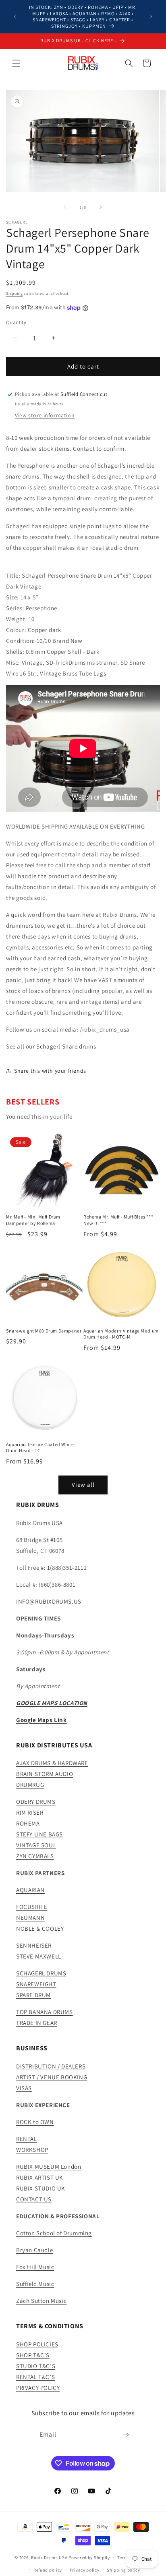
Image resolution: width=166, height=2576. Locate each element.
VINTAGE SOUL (36, 1845)
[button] (16, 63)
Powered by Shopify (89, 2557)
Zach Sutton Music (41, 2301)
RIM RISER (30, 1812)
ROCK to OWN (35, 2122)
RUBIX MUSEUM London (49, 2167)
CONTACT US (34, 2199)
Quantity (16, 322)
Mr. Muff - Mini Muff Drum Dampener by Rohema (33, 1220)
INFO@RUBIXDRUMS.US (49, 1601)
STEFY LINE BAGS (39, 1834)
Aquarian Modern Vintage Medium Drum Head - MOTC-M (121, 1334)
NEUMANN (30, 1918)
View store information (45, 415)
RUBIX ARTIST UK (40, 2177)
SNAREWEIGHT (36, 1984)
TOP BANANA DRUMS (45, 2012)
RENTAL (27, 2139)
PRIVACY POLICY (38, 2388)
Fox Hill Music (35, 2267)
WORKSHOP (32, 2150)
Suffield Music (35, 2284)
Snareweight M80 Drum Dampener (44, 1331)
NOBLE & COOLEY (40, 1928)
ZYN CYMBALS (35, 1856)
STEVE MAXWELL (39, 1956)
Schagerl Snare (57, 1046)
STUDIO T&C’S (36, 2366)
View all (83, 1485)
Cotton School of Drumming (54, 2233)
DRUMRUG (30, 1785)
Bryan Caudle (34, 2250)
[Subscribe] (126, 2435)
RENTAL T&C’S (35, 2377)
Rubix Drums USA (49, 2557)
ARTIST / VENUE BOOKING (52, 2077)
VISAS (24, 2088)
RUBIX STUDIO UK (41, 2188)
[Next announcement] (151, 17)
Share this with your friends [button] (50, 1071)
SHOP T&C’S (33, 2355)
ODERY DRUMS (36, 1802)
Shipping (15, 293)
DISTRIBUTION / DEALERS (51, 2066)
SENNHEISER (34, 1945)
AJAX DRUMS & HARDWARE (52, 1763)
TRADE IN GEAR (37, 2023)
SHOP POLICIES (37, 2344)
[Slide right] (101, 207)
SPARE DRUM (33, 1995)
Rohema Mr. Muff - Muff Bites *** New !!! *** (118, 1220)
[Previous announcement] (15, 17)
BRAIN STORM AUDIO (45, 1774)
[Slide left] (65, 207)
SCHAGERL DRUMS (41, 1973)
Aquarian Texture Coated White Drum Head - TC (40, 1448)
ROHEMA (28, 1823)
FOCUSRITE (32, 1907)
